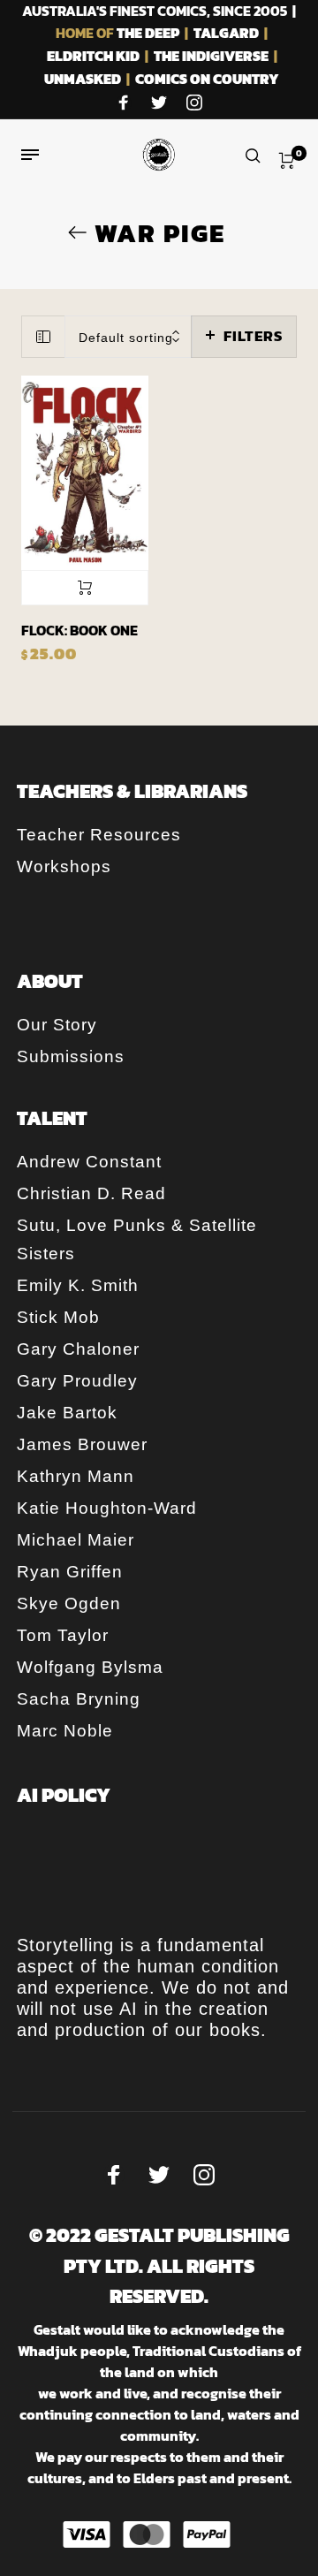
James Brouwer (82, 1444)
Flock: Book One (79, 630)
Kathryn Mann (76, 1476)
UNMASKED (83, 79)
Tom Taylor (63, 1635)
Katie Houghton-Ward (107, 1508)
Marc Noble (65, 1731)
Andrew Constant (89, 1162)
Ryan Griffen (70, 1572)
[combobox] (129, 337)
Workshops (64, 866)
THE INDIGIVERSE (211, 56)
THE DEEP (148, 33)
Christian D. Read (91, 1193)
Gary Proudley (77, 1381)
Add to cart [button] (85, 588)
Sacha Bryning (79, 1699)
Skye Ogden (69, 1603)
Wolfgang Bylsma (90, 1667)
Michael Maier (76, 1540)
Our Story (57, 1025)
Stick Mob (58, 1317)
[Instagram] (194, 103)
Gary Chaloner (78, 1349)
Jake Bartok (67, 1413)
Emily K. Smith (78, 1285)
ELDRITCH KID (93, 56)
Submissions (71, 1056)
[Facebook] (124, 103)
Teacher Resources (99, 835)
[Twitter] (159, 103)
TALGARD (226, 33)
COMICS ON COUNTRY (207, 79)
